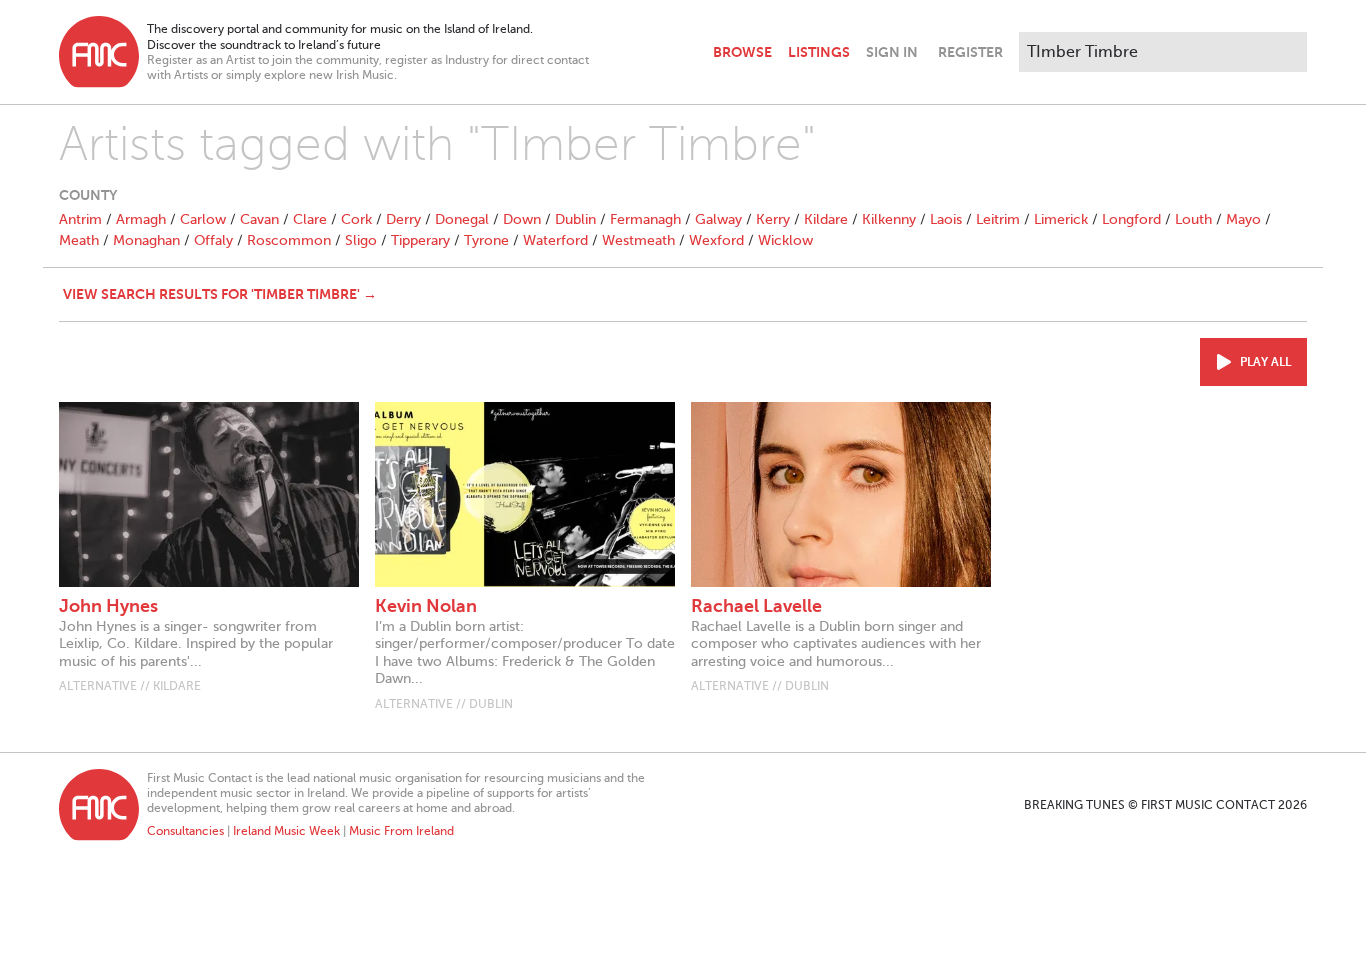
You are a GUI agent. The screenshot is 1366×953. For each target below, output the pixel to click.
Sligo (361, 240)
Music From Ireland (401, 831)
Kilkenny (889, 219)
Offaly (213, 240)
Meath (79, 240)
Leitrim (998, 219)
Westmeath (638, 240)
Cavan (259, 219)
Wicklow (785, 240)
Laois (946, 219)
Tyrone (486, 240)
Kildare (826, 219)
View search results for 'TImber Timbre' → (220, 294)
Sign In (892, 52)
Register (970, 52)
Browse (742, 52)
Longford (1131, 219)
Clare (310, 219)
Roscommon (289, 240)
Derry (403, 219)
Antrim (80, 219)
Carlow (203, 219)
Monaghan (146, 240)
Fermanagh (645, 219)
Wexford (716, 240)
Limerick (1061, 219)
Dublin (575, 219)
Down (522, 219)
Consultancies (185, 831)
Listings (819, 52)
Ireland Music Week (286, 831)
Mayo (1243, 219)
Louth (1193, 219)
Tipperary (420, 240)
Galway (718, 219)
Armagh (141, 219)
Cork (356, 219)
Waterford (555, 240)
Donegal (462, 219)
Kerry (773, 219)
